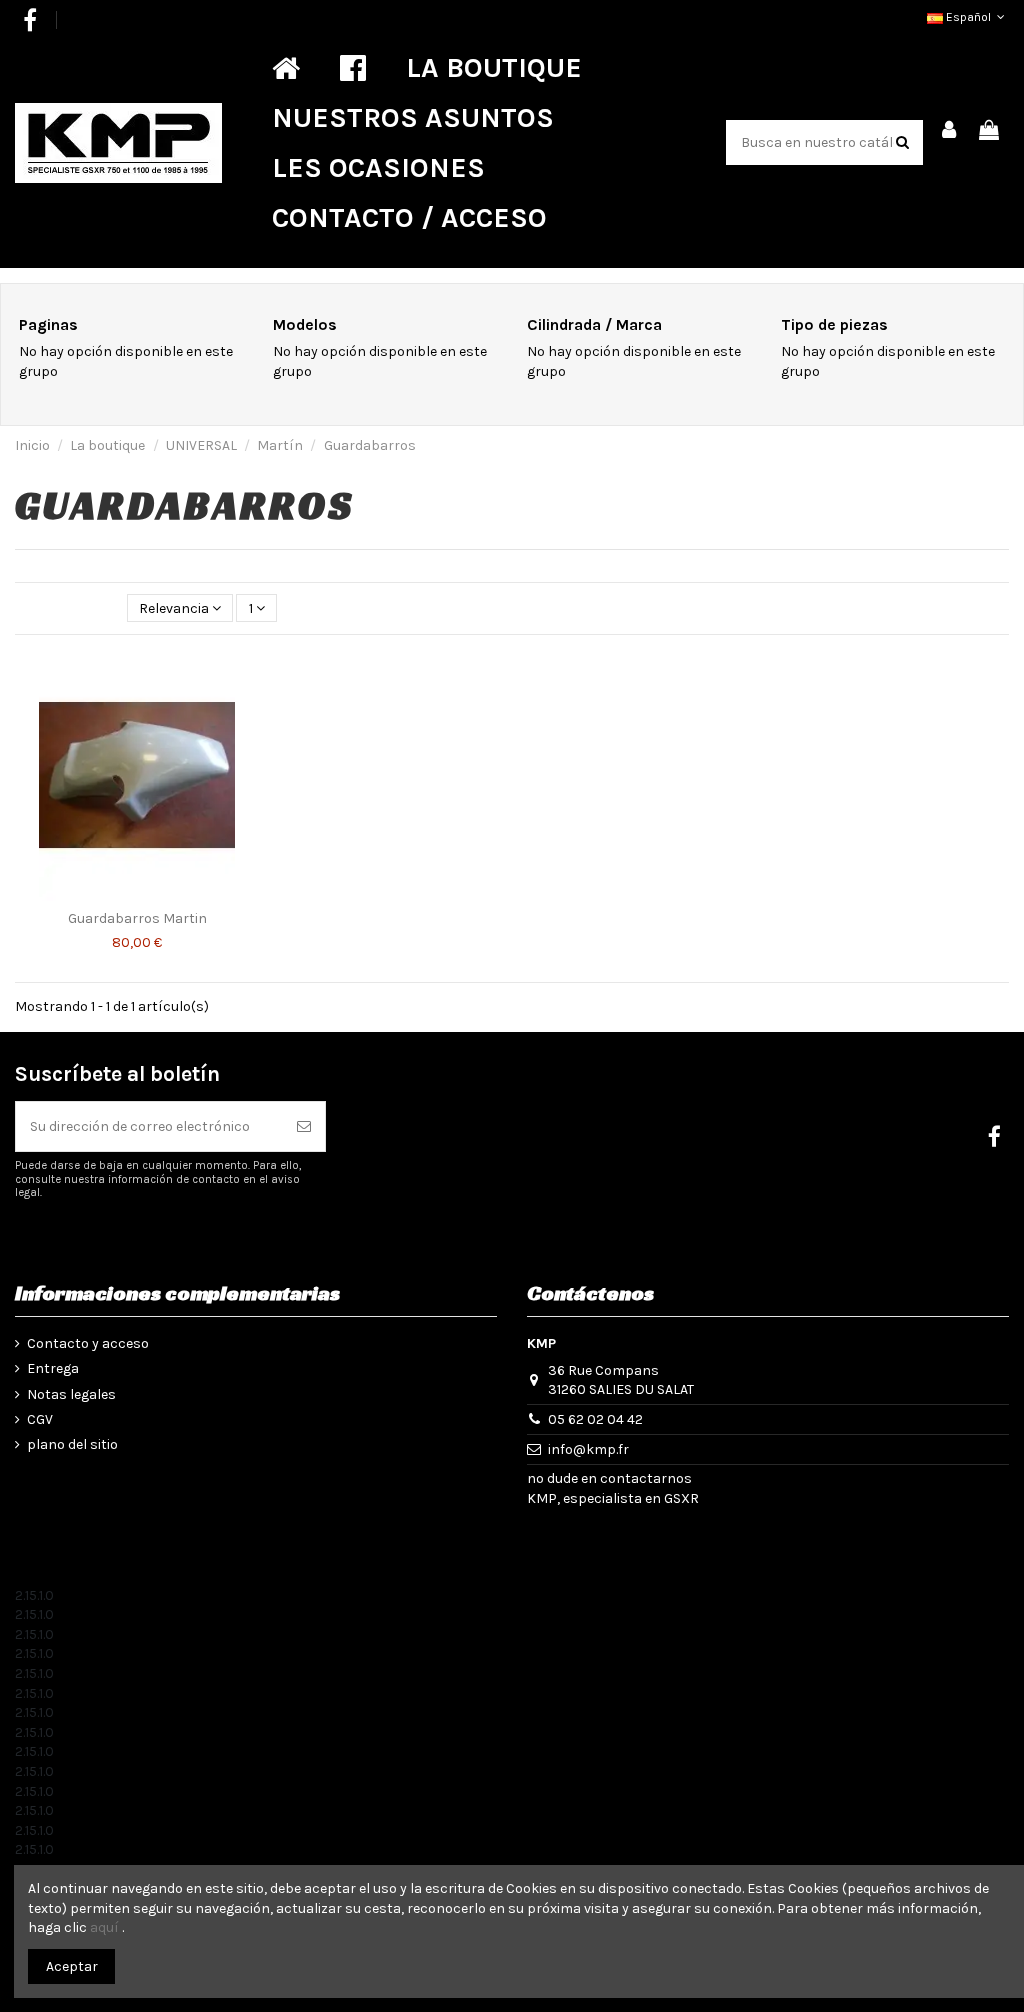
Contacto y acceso (88, 1343)
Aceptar (72, 1966)
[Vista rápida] (244, 713)
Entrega (53, 1368)
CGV (40, 1419)
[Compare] (244, 678)
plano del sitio (72, 1444)
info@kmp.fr (588, 1449)
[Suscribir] (304, 1126)
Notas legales (71, 1394)
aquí (104, 1927)
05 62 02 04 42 (595, 1419)
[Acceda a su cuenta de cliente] (950, 131)
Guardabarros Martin (137, 918)
